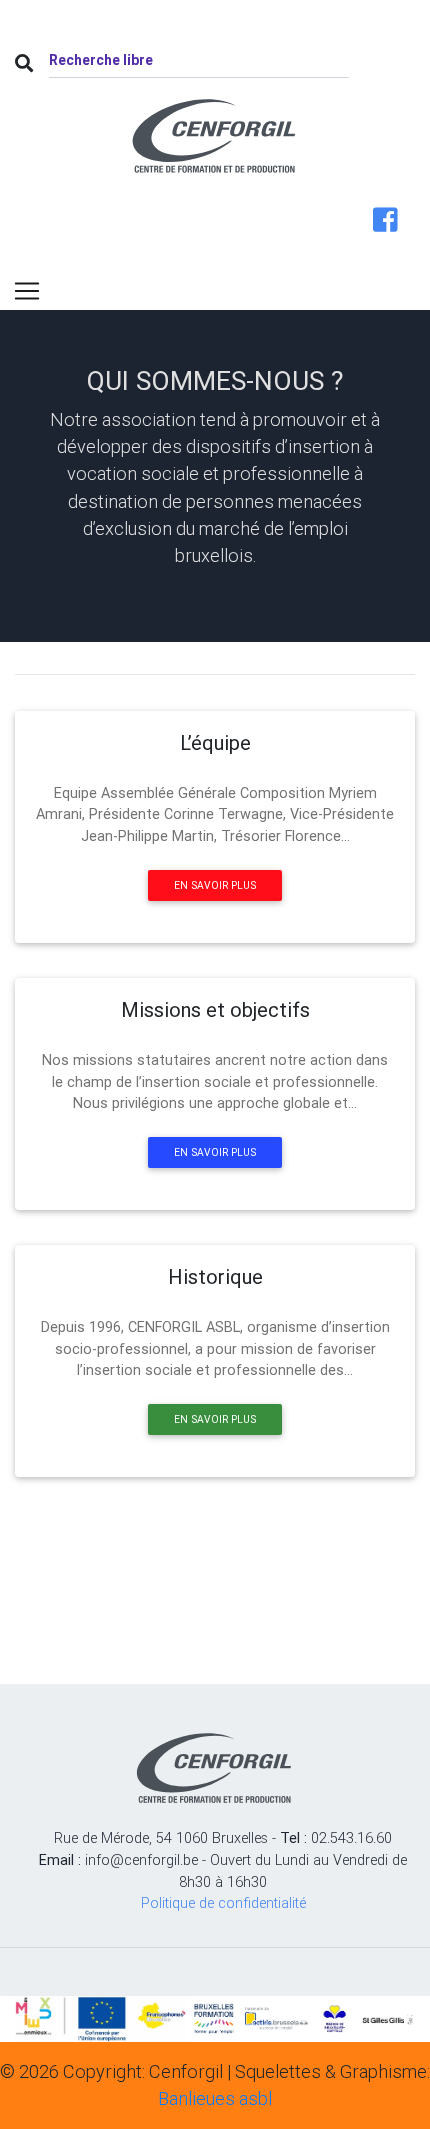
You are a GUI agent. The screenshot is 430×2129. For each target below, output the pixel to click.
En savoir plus (215, 885)
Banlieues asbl (215, 2098)
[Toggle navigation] (27, 291)
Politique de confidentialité (223, 1903)
